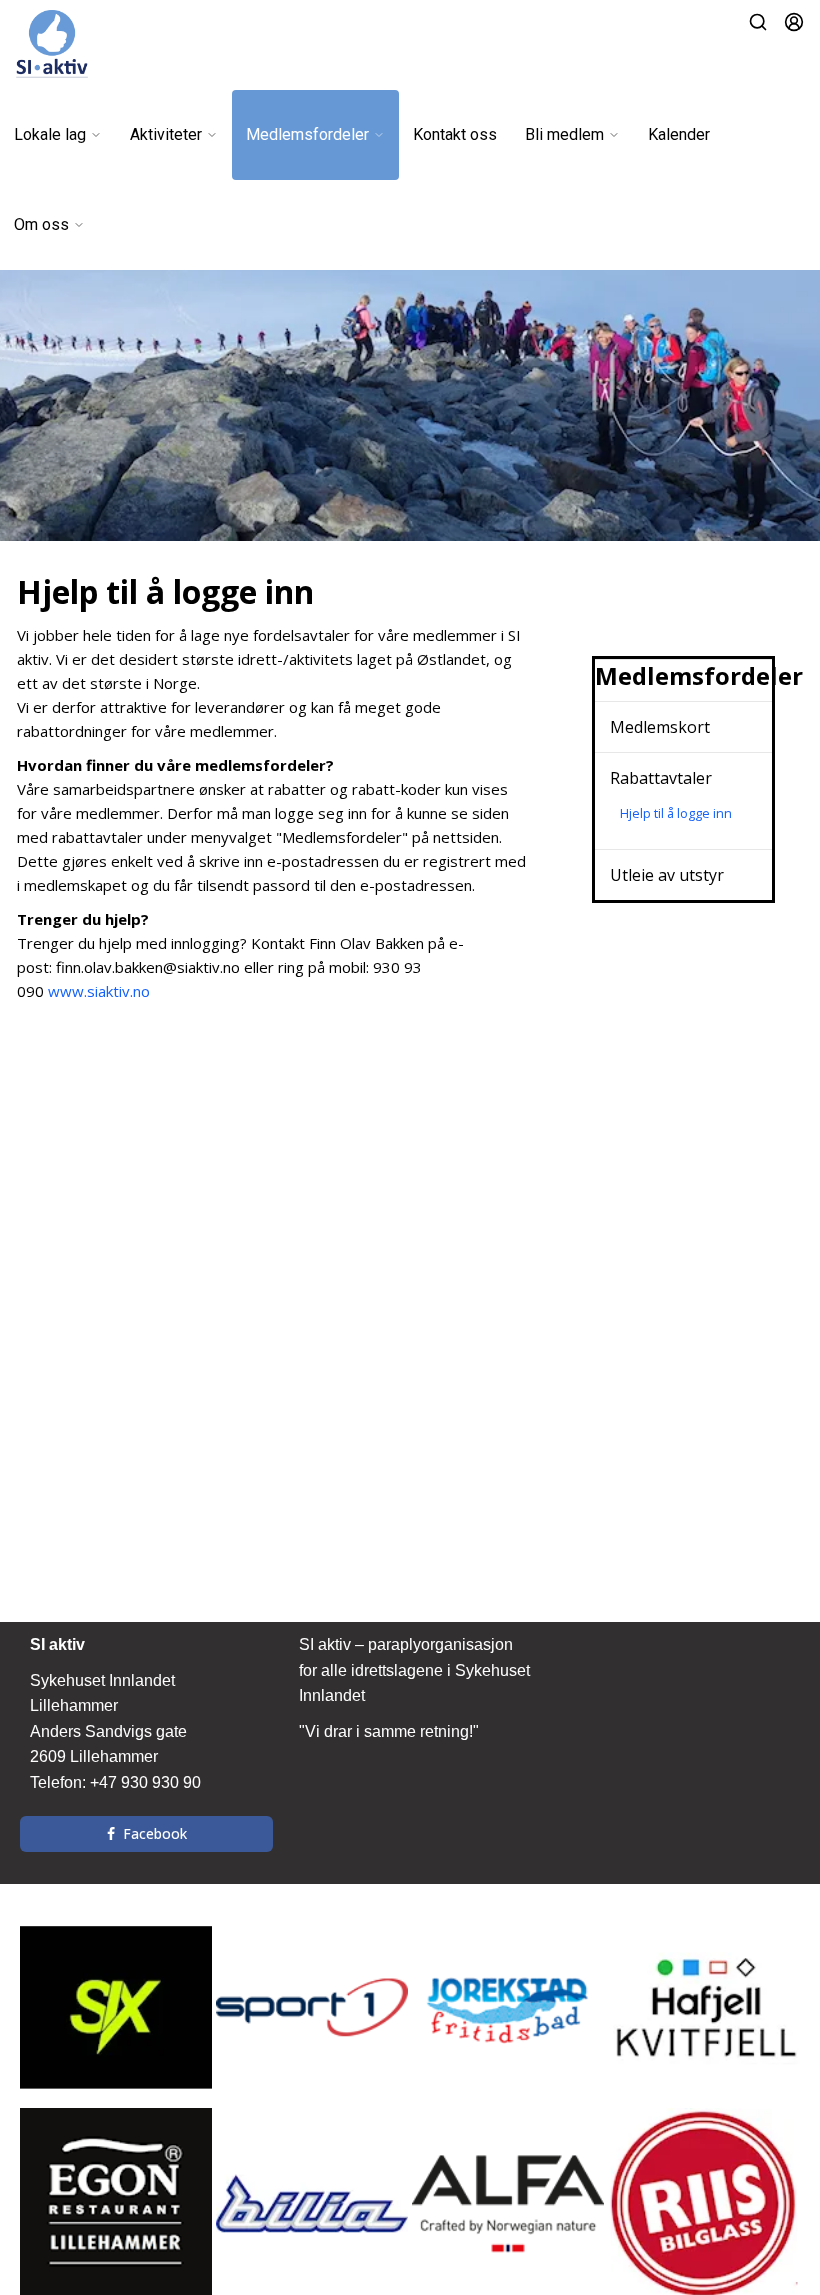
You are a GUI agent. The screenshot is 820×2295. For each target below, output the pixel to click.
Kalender (679, 134)
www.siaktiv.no (97, 991)
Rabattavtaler (661, 778)
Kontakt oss (455, 134)
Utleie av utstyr (667, 875)
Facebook (155, 1833)
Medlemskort (660, 727)
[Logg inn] (794, 22)
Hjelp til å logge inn (676, 813)
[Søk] (758, 22)
